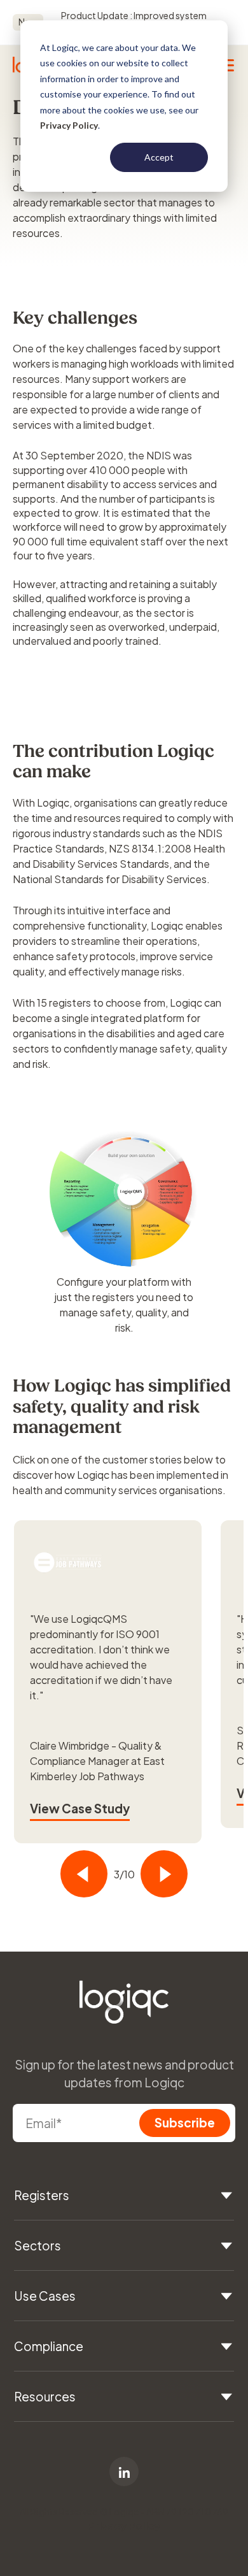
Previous (84, 1874)
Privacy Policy (69, 125)
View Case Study (80, 1808)
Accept (159, 157)
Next (164, 1874)
